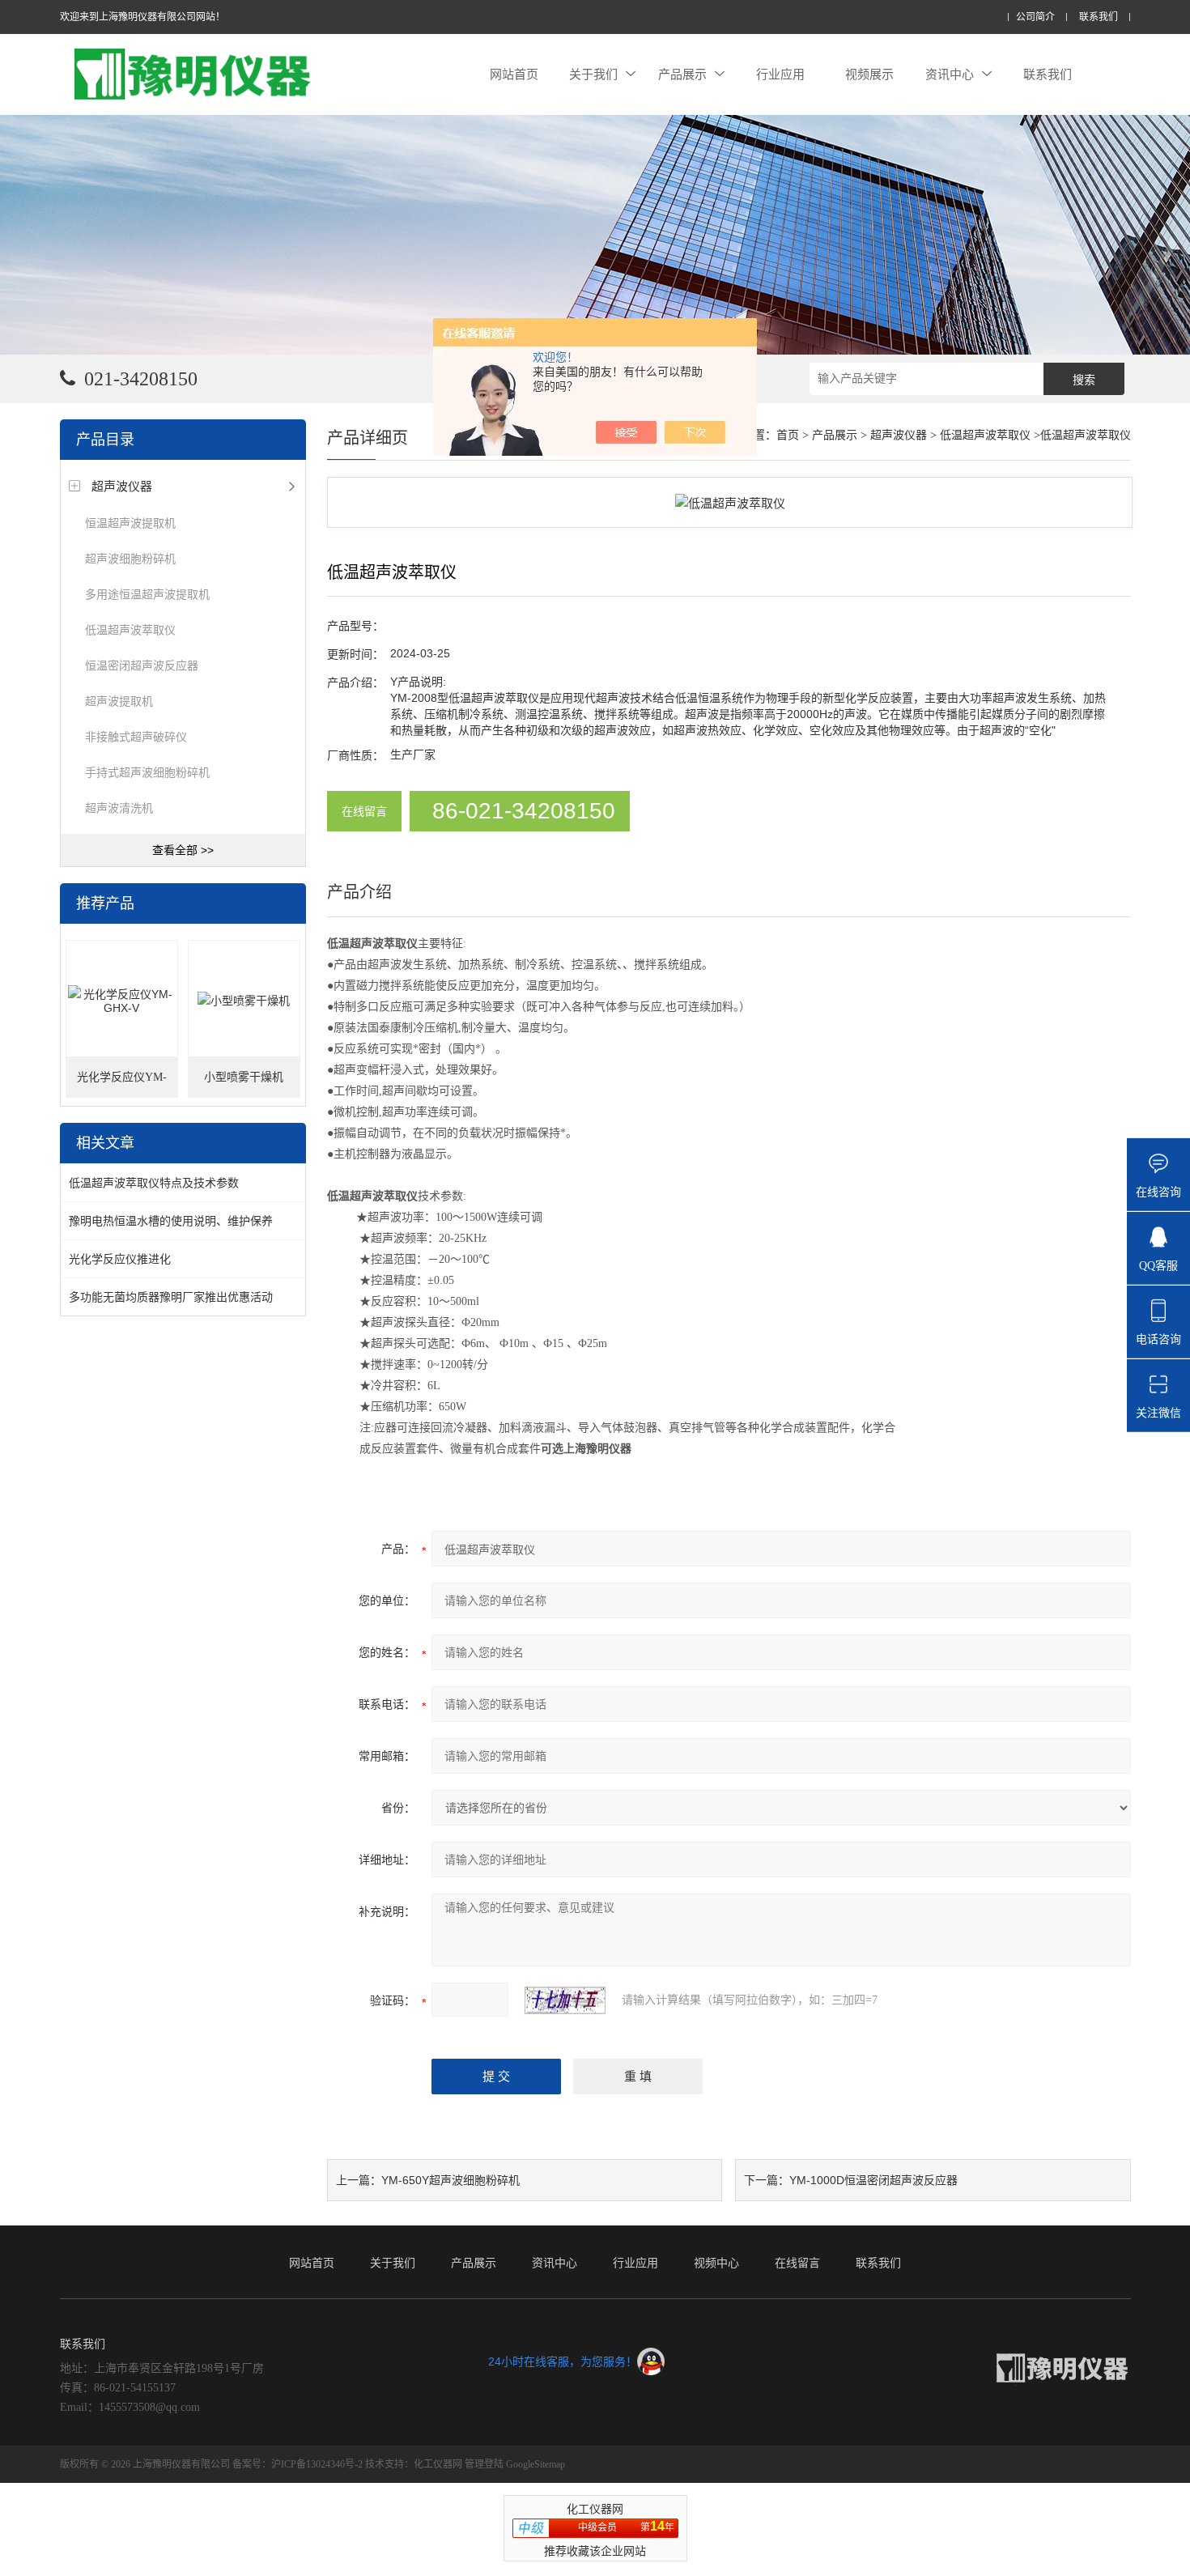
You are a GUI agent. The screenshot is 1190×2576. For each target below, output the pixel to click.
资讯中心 (950, 74)
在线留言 (364, 811)
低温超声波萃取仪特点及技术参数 (154, 1183)
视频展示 (869, 74)
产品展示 (682, 74)
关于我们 (593, 74)
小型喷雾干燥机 (244, 1077)
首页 (788, 435)
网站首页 (514, 74)
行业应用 (780, 74)
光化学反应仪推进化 (120, 1259)
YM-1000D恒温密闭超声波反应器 (873, 2180)
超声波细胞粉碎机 (130, 559)
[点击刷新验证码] (565, 2000)
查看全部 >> (183, 850)
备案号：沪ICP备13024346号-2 (297, 2464)
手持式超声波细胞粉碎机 (147, 772)
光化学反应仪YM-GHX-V (122, 1084)
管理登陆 (484, 2464)
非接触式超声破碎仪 (136, 737)
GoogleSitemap (535, 2464)
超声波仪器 (122, 486)
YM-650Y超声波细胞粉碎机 (450, 2180)
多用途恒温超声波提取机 (147, 594)
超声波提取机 (119, 701)
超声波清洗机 (119, 808)
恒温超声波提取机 (130, 523)
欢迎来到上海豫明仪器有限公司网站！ (142, 17)
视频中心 (716, 2263)
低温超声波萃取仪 (130, 630)
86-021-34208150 (524, 811)
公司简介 (1035, 17)
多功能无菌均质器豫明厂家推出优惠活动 (171, 1297)
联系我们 (1099, 17)
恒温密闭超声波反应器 (142, 665)
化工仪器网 (438, 2464)
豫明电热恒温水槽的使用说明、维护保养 (171, 1221)
